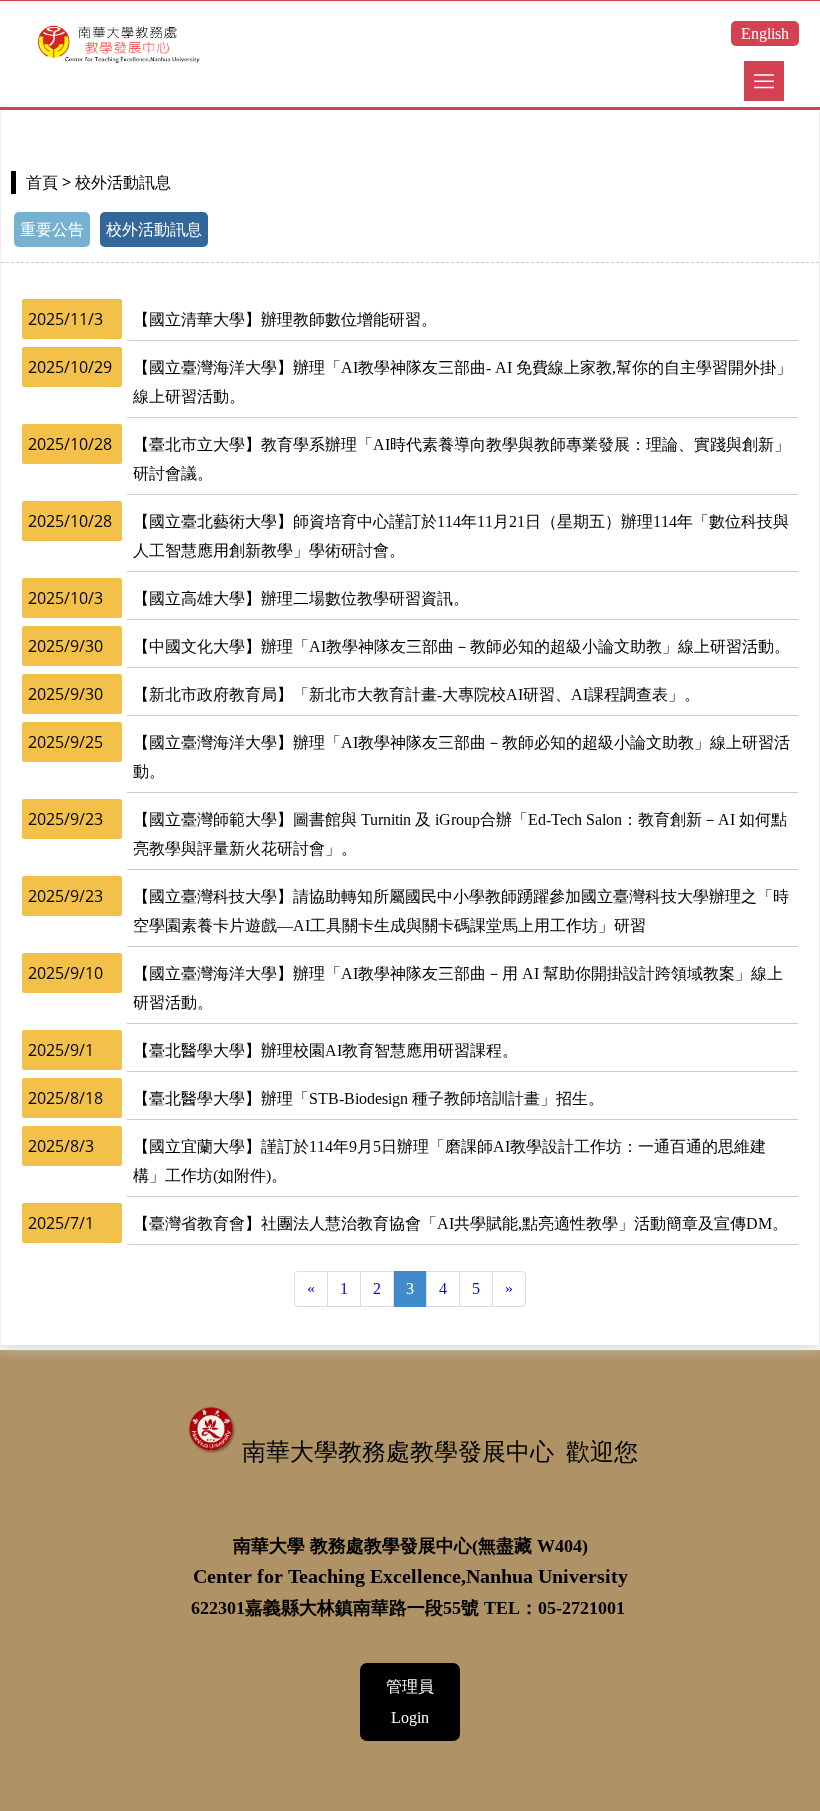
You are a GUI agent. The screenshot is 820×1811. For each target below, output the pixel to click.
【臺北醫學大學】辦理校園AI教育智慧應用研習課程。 (325, 1050)
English (765, 33)
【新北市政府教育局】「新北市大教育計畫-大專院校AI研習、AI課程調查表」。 (416, 694)
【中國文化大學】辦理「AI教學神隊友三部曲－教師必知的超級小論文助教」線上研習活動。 (461, 646)
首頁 (42, 182)
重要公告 (52, 229)
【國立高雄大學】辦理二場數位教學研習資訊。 (301, 598)
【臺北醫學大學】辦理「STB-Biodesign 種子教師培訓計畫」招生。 (368, 1098)
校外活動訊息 (154, 229)
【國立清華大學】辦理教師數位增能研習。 (285, 319)
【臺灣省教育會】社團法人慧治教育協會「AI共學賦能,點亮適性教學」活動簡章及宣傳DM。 (460, 1223)
